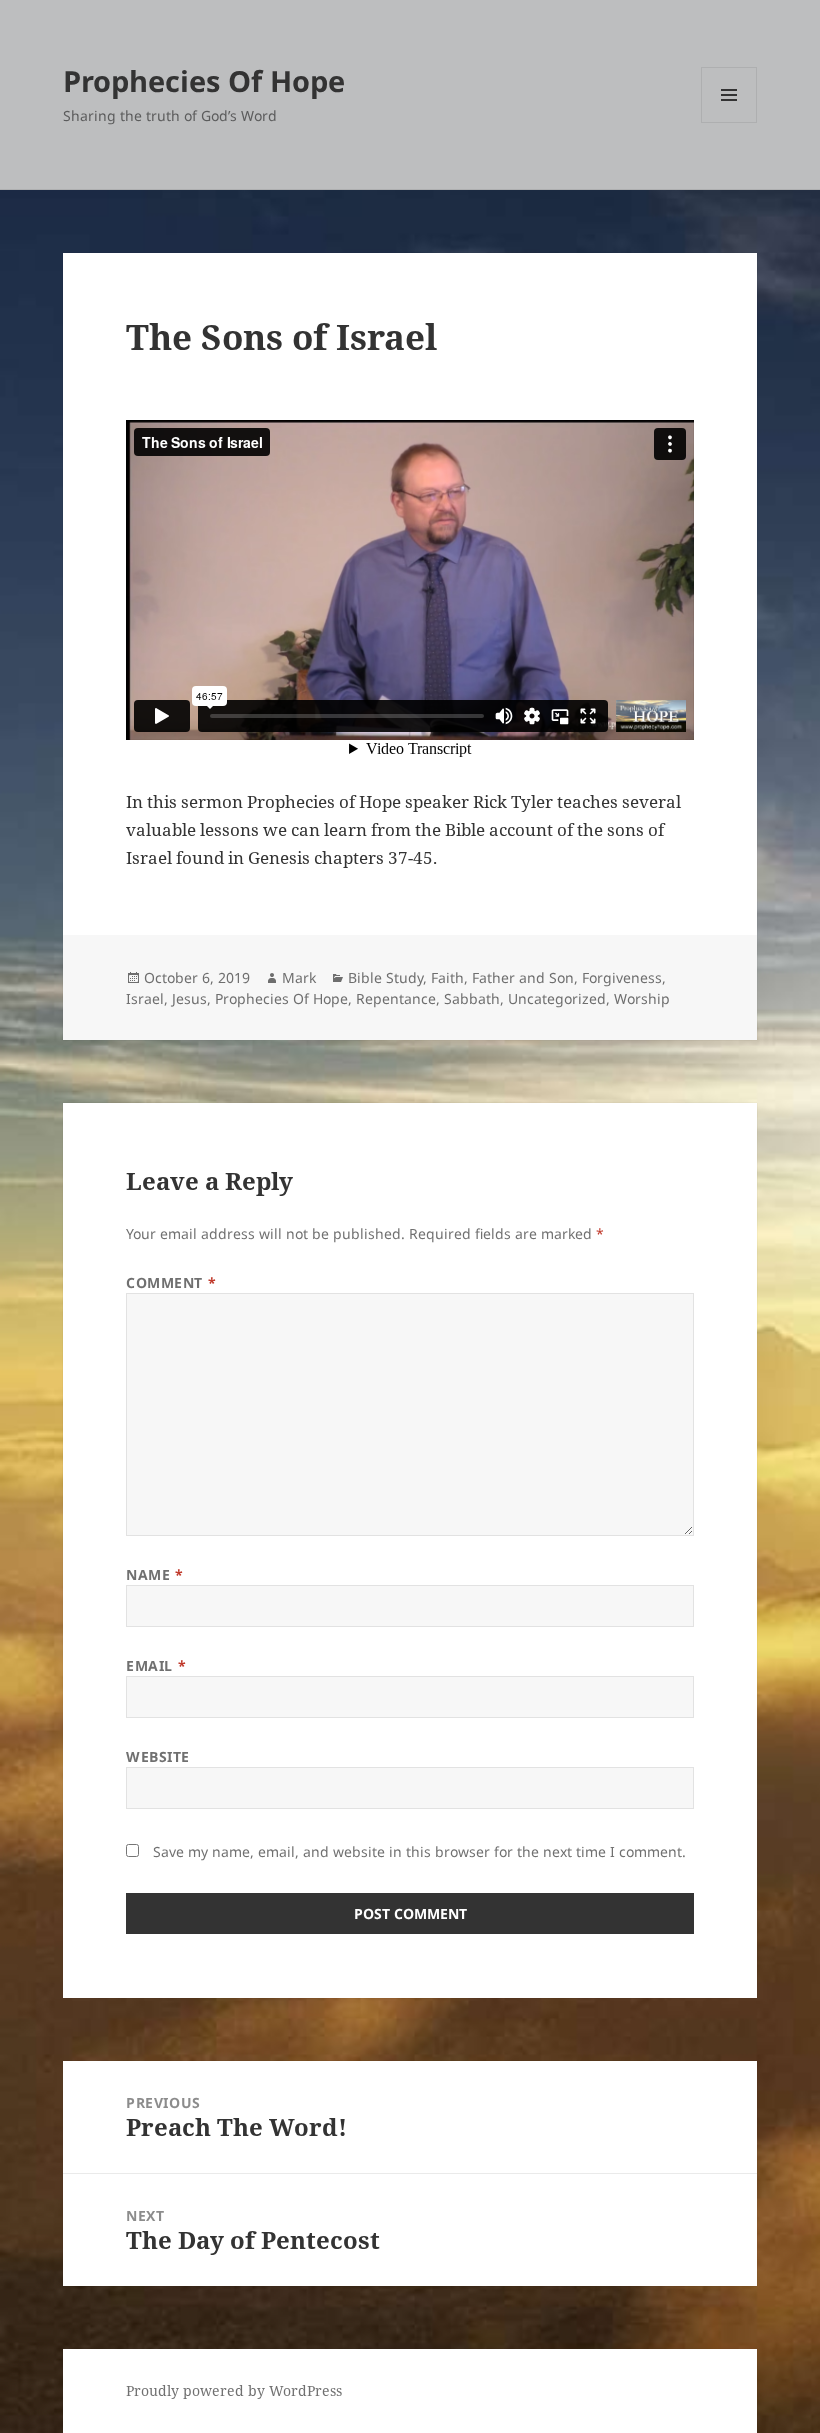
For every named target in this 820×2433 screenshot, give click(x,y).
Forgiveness (622, 977)
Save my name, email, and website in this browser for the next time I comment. (419, 1851)
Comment (171, 1282)
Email (156, 1665)
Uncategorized (557, 998)
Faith (447, 977)
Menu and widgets (729, 122)
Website (158, 1756)
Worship (642, 998)
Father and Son (523, 977)
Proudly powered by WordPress (234, 2390)
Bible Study (385, 977)
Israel (145, 998)
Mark (299, 977)
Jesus (189, 998)
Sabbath (472, 998)
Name (154, 1574)
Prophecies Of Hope (204, 80)
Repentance (396, 998)
